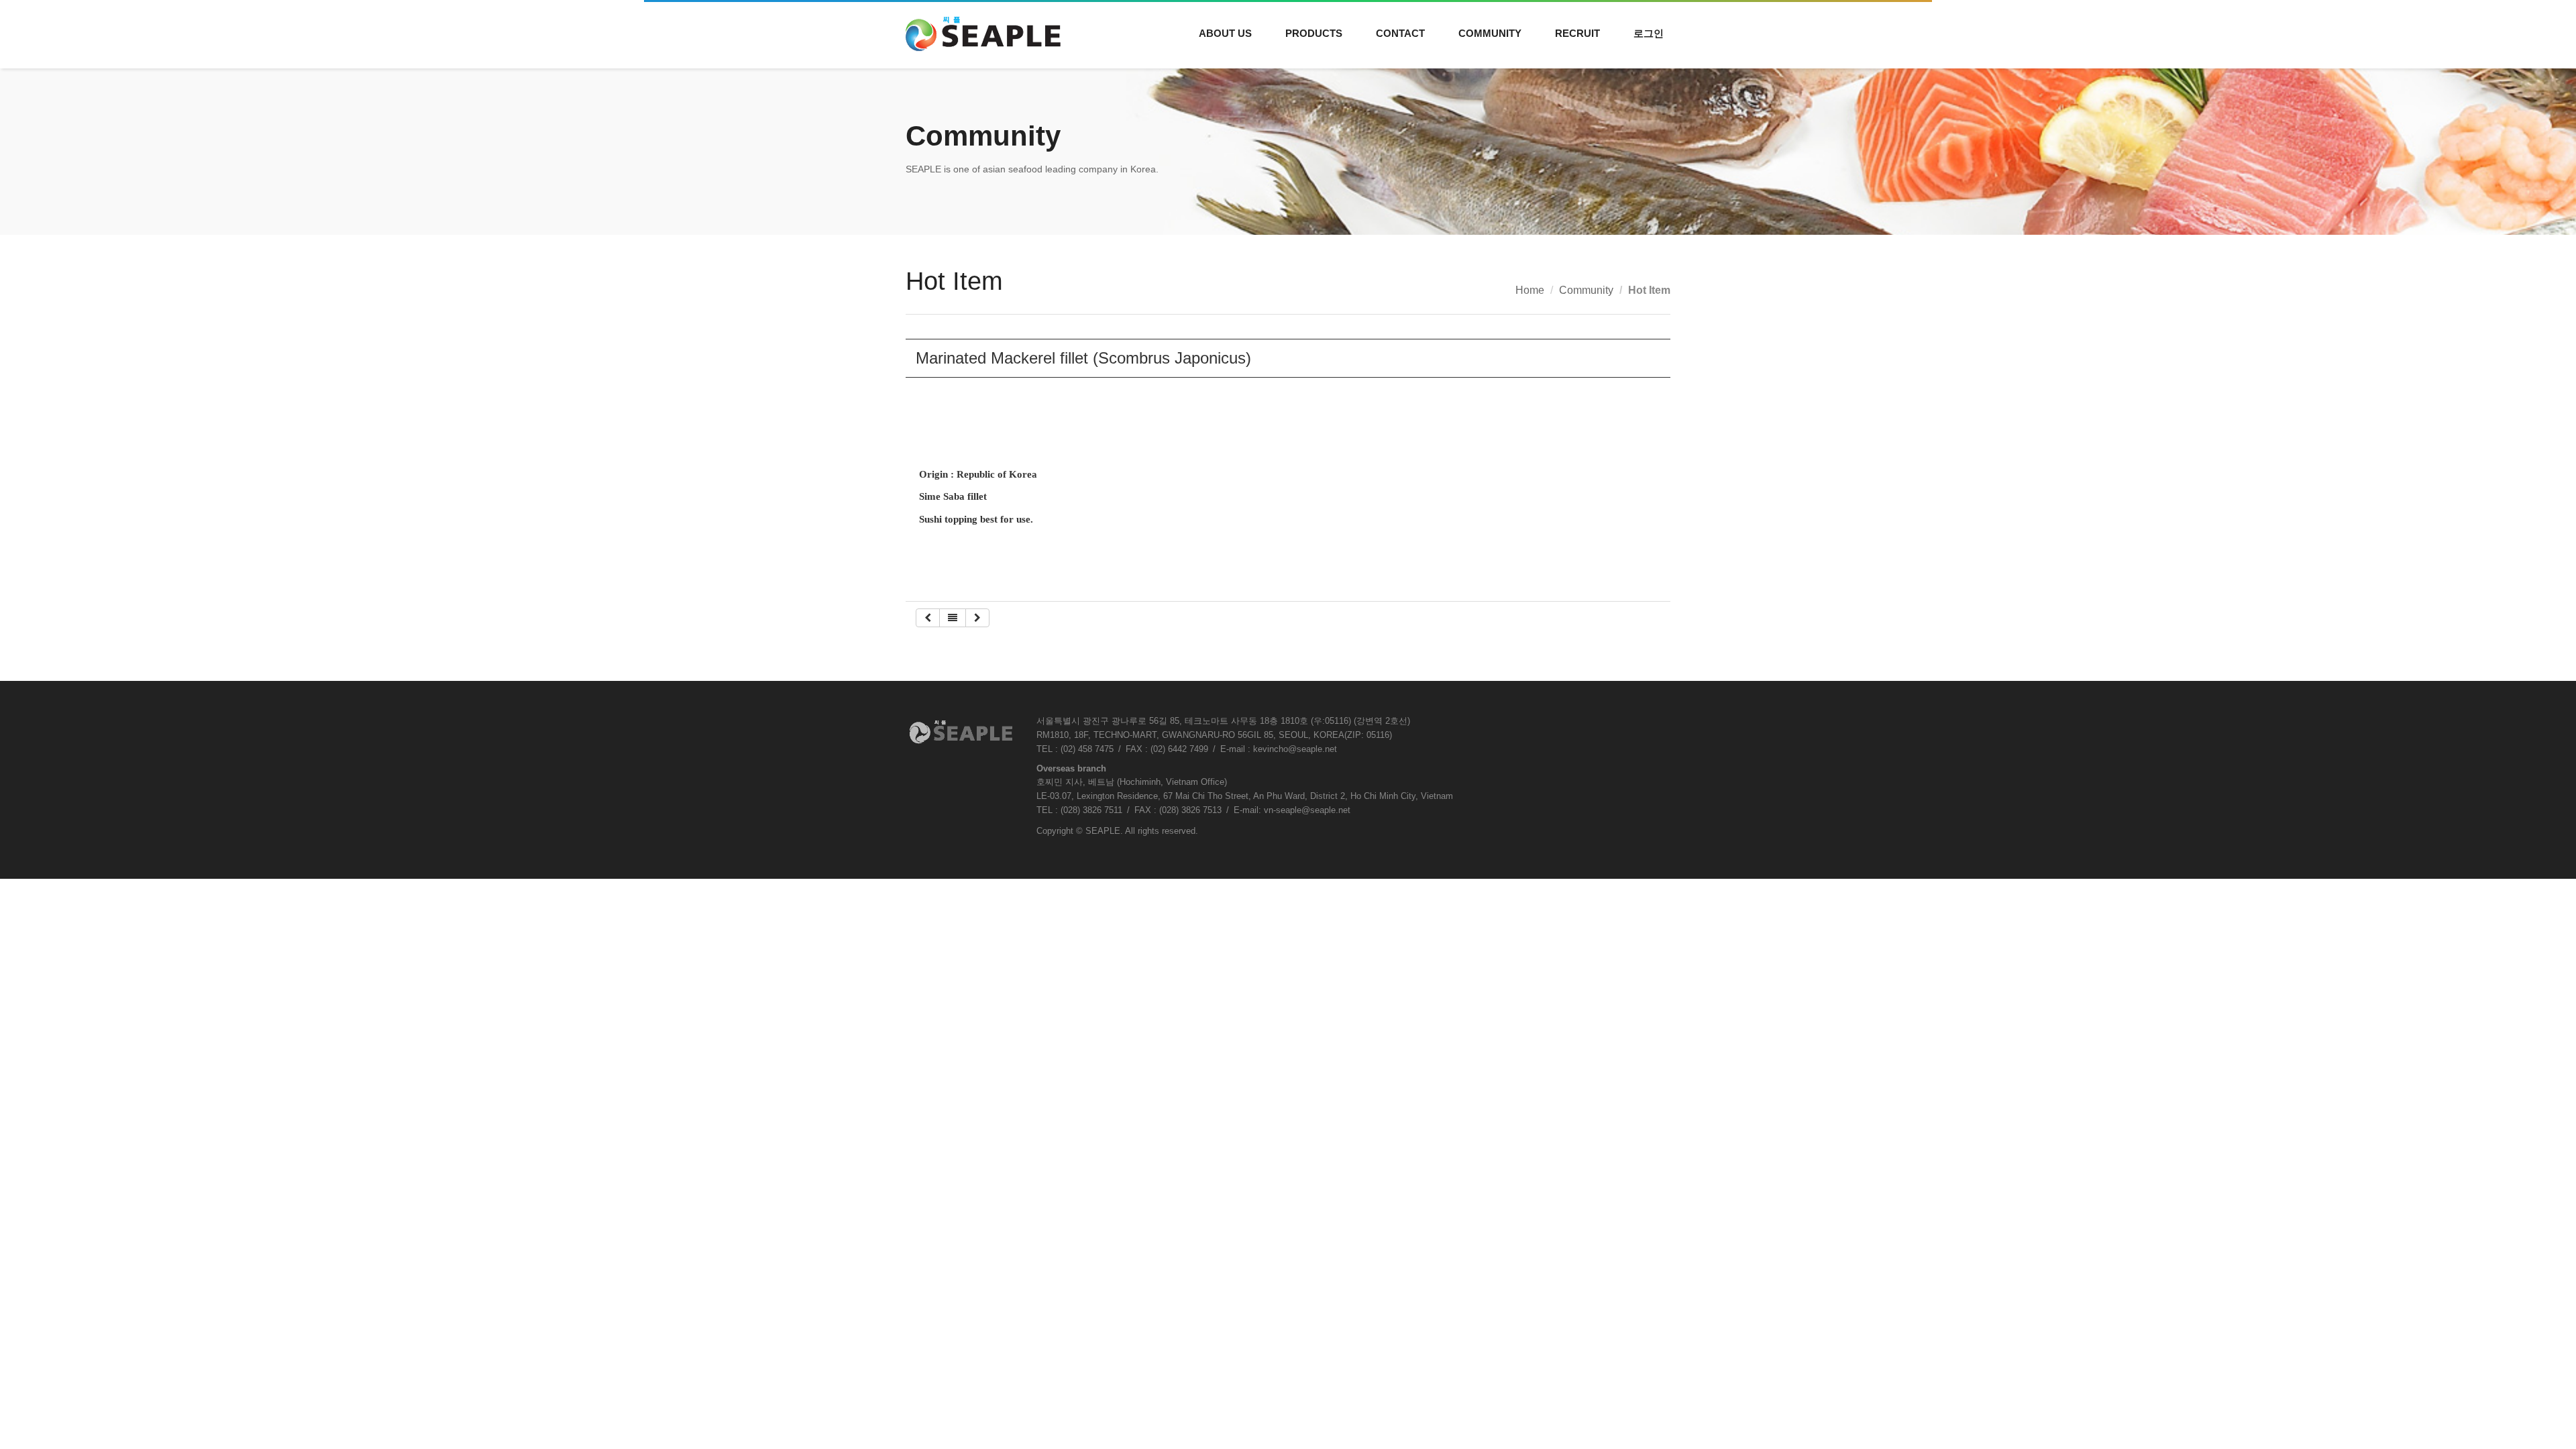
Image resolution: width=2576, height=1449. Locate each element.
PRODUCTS (1314, 33)
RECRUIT (1577, 33)
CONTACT (1400, 33)
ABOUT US (1225, 33)
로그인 (1649, 33)
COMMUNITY (1490, 33)
